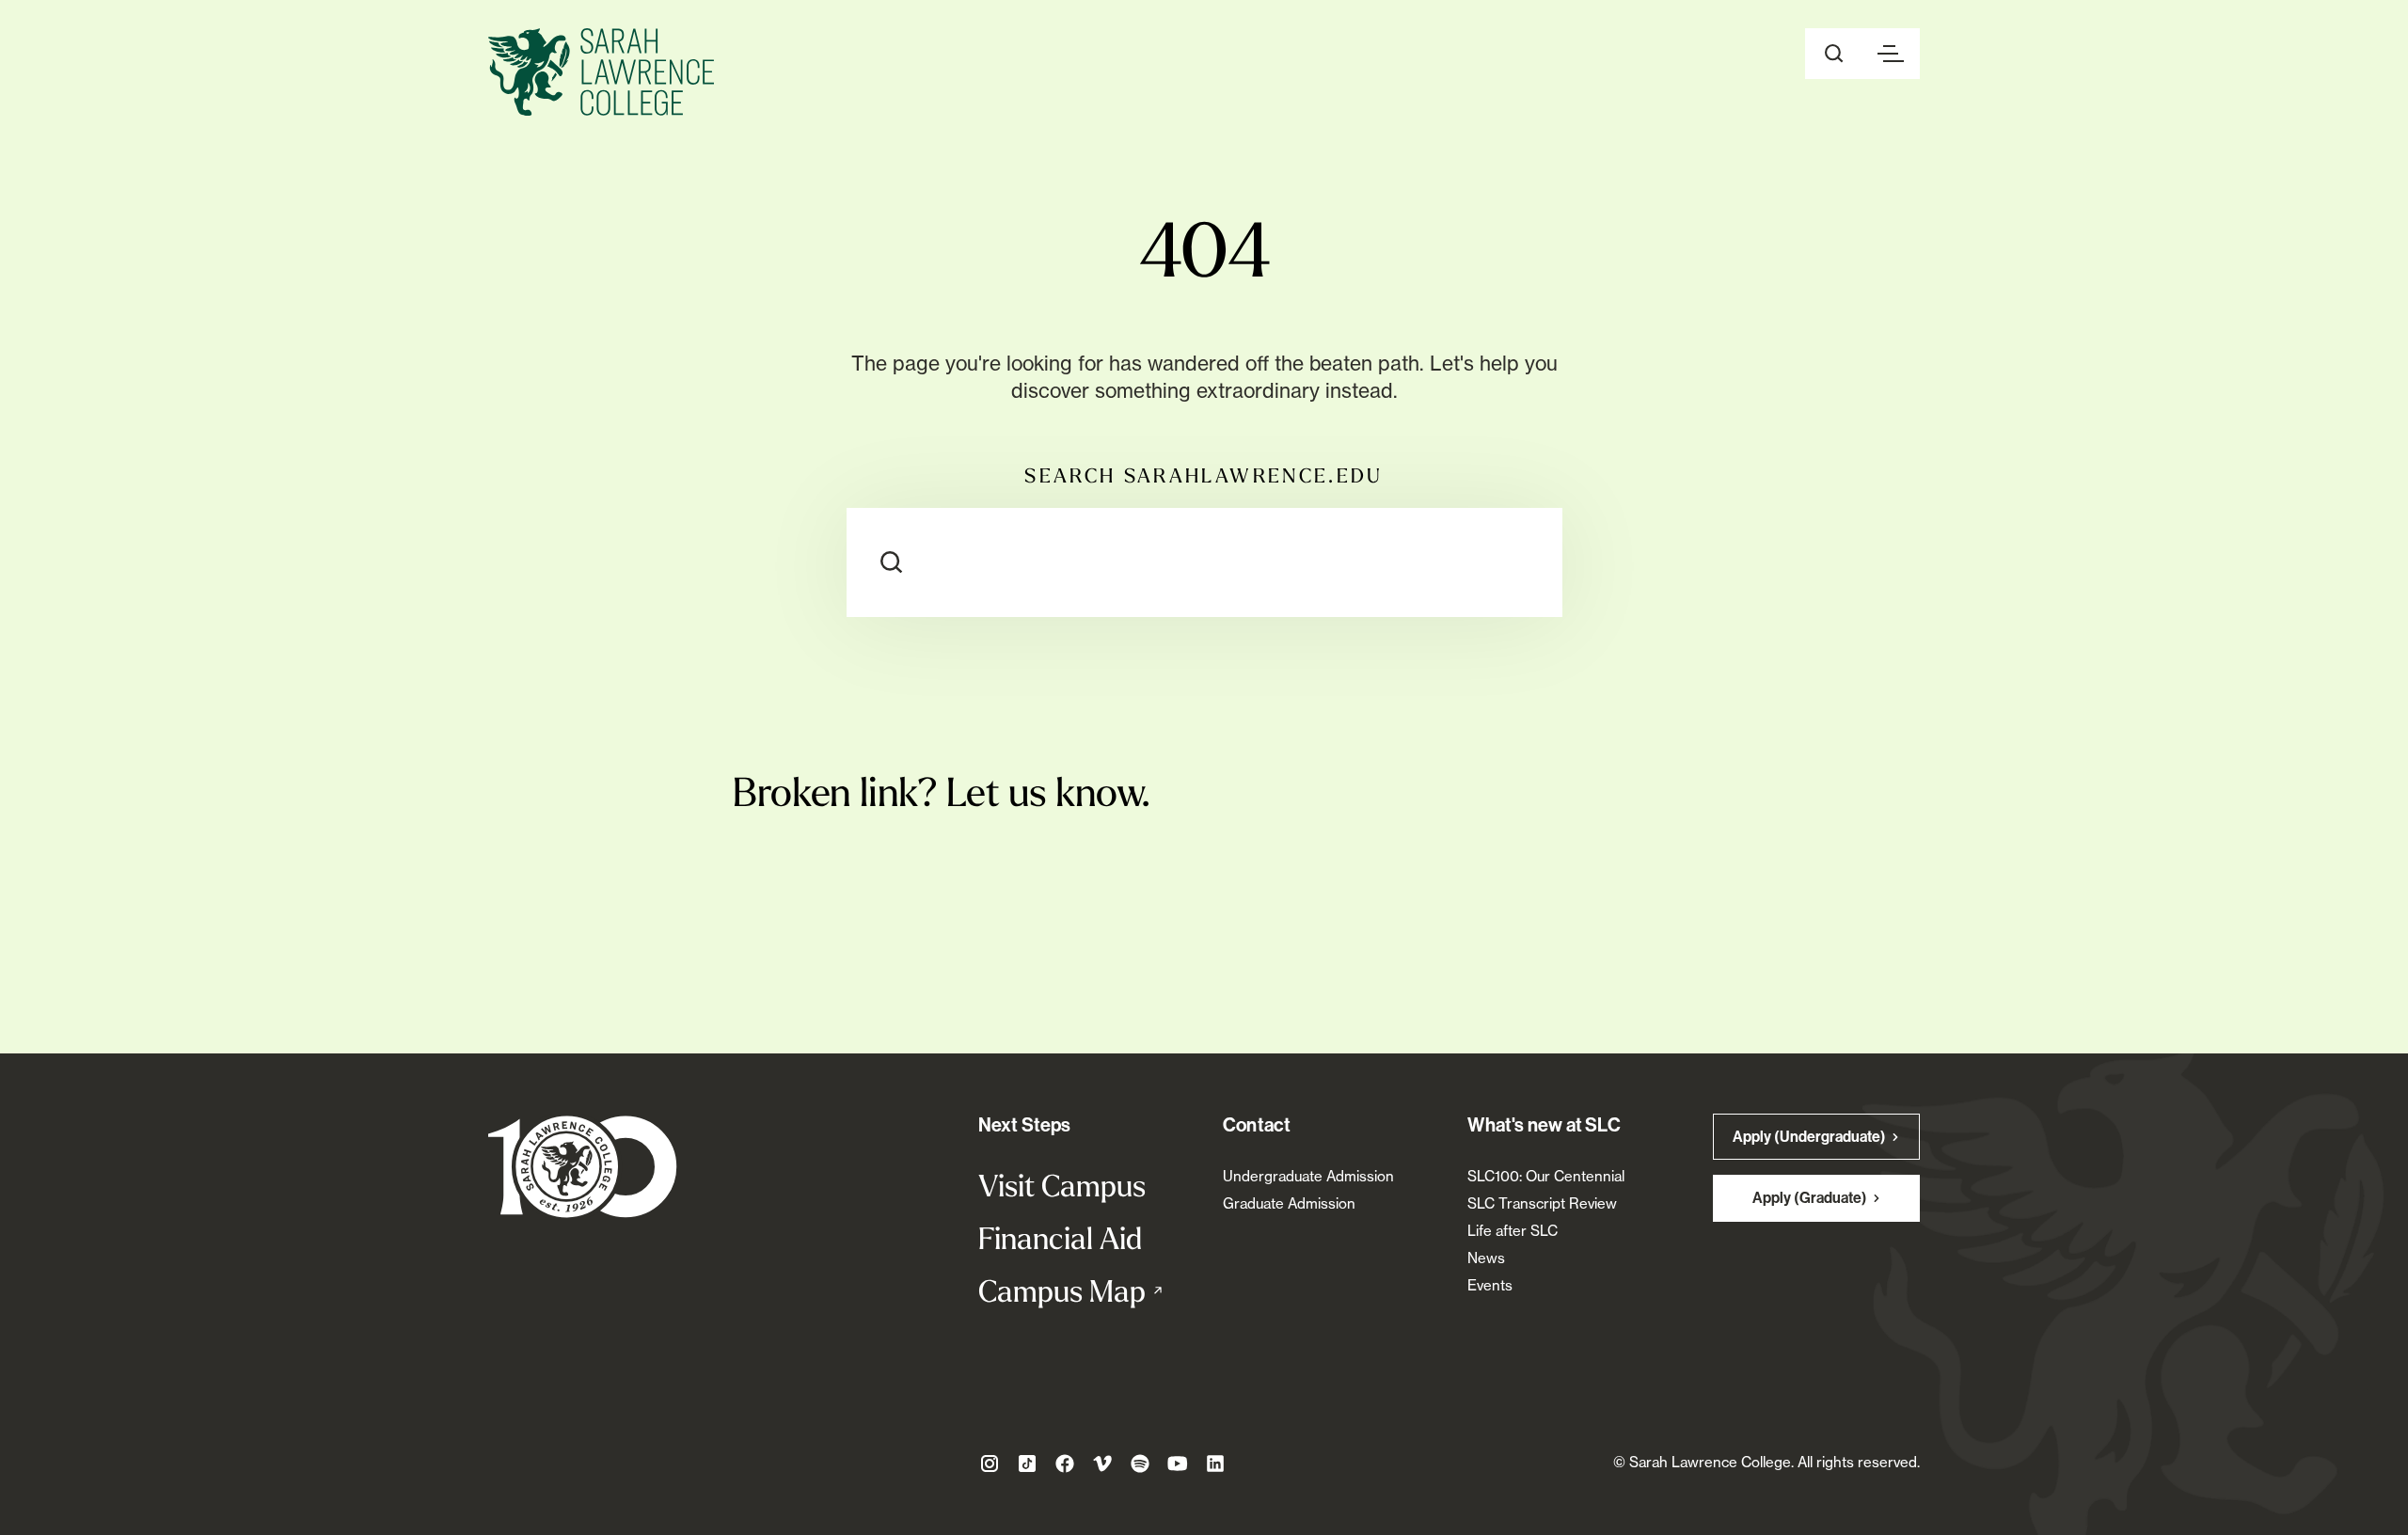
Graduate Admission (1289, 1203)
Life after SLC (1513, 1231)
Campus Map (1082, 1290)
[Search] (892, 562)
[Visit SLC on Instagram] (990, 1464)
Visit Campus (1062, 1185)
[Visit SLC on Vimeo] (1102, 1464)
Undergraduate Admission (1308, 1176)
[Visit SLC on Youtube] (1178, 1464)
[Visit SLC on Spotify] (1140, 1464)
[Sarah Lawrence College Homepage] (583, 1166)
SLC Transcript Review (1542, 1203)
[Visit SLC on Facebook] (1065, 1464)
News (1486, 1258)
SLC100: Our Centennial (1546, 1176)
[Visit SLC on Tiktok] (1027, 1464)
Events (1490, 1285)
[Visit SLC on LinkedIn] (1215, 1464)
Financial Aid (1060, 1238)
